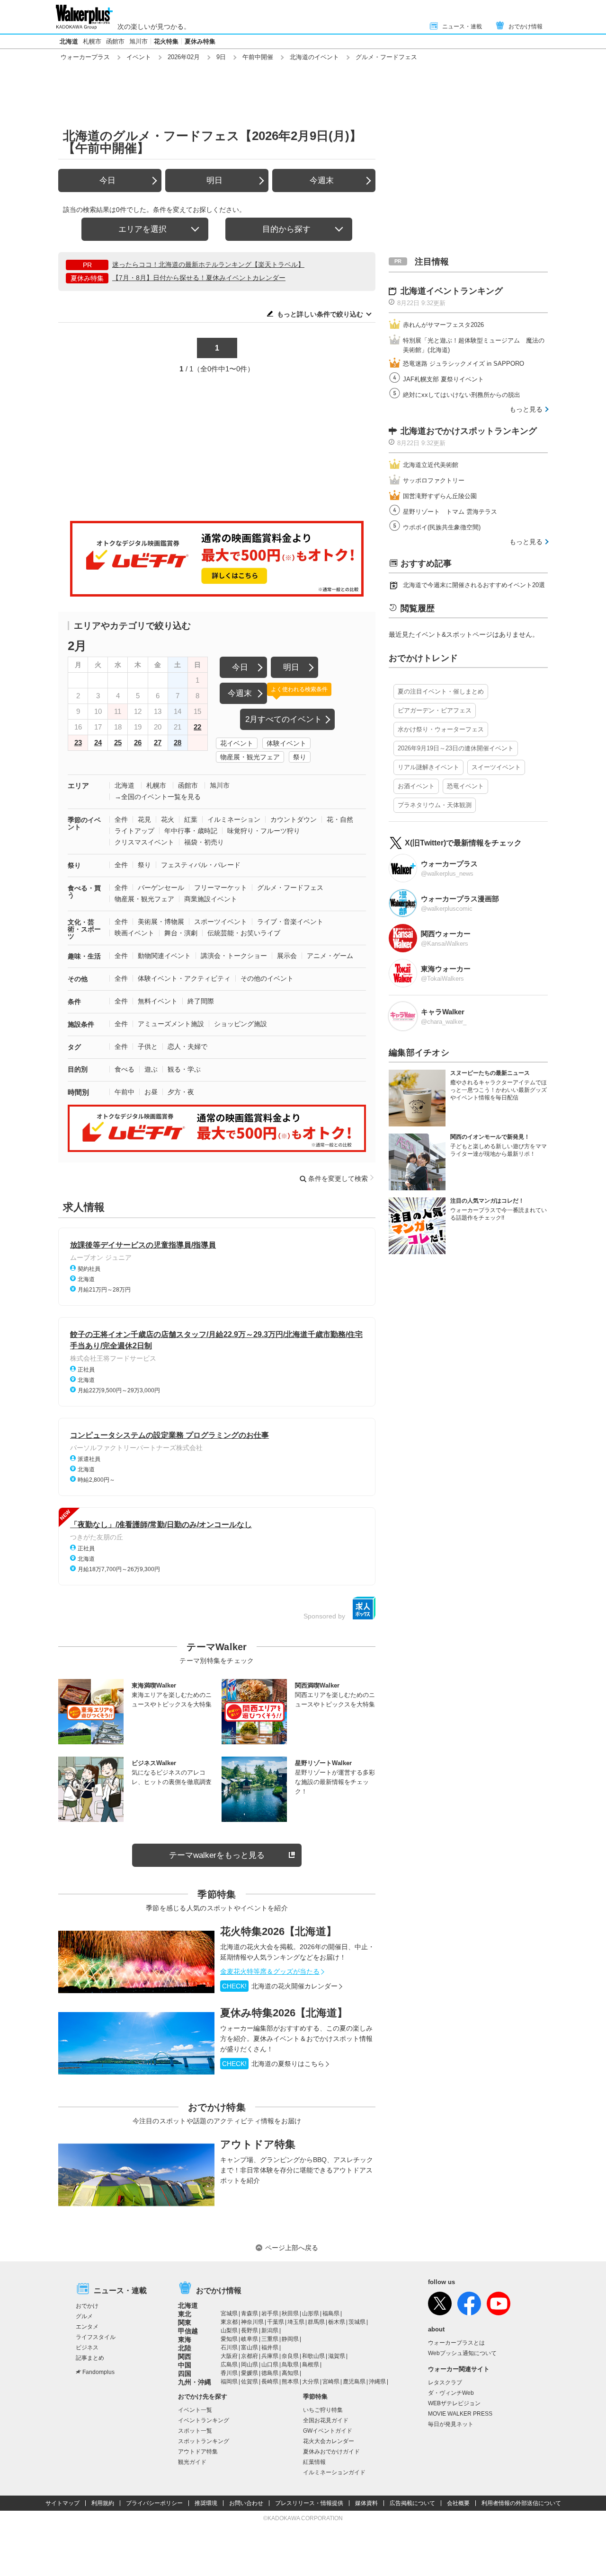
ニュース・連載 (462, 26)
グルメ (84, 2316)
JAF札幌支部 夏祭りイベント (443, 379)
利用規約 (103, 2503)
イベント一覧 (195, 2410)
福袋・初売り (204, 842)
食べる (125, 1069)
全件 (121, 819)
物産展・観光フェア (250, 757)
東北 (185, 2314)
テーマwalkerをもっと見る (217, 1855)
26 (138, 743)
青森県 (250, 2313)
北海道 (69, 41)
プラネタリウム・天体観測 (435, 805)
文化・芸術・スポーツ (84, 929)
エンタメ (87, 2327)
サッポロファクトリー (434, 480)
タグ (74, 1047)
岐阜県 (250, 2339)
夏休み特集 (200, 41)
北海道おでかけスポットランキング (469, 431)
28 (178, 743)
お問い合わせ (246, 2503)
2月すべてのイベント (284, 719)
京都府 (250, 2356)
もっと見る (526, 409)
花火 (168, 819)
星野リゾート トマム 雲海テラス (450, 512)
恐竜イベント (465, 786)
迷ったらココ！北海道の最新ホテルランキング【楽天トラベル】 (208, 264)
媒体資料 (366, 2503)
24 (98, 743)
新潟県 (270, 2330)
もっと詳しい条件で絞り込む (320, 314)
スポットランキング (204, 2441)
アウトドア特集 (258, 2144)
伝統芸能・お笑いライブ (244, 933)
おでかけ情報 (526, 26)
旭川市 (138, 41)
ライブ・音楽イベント (290, 922)
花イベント (237, 743)
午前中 (125, 1092)
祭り (300, 757)
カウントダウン (294, 819)
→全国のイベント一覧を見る (158, 797)
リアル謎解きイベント (428, 767)
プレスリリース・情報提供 (309, 2503)
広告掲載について (412, 2503)
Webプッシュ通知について (462, 2353)
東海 (185, 2339)
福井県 (270, 2347)
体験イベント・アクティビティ (184, 978)
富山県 (250, 2347)
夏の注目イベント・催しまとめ (441, 691)
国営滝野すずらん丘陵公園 (440, 496)
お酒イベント (416, 786)
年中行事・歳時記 (191, 831)
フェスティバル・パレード (201, 865)
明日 (214, 180)
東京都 (229, 2322)
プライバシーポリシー (154, 2503)
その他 (78, 979)
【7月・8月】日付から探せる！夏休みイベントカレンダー (199, 278)
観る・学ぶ (184, 1069)
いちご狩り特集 (323, 2410)
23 (78, 743)
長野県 (250, 2330)
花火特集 (166, 41)
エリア (78, 786)
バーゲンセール (161, 888)
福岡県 (229, 2382)
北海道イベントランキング (452, 291)
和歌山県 (313, 2356)
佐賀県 (250, 2382)
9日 (221, 57)
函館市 (115, 41)
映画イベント (134, 933)
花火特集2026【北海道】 (278, 1931)
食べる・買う (84, 892)
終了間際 (201, 1001)
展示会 (287, 956)
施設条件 (81, 1024)
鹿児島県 (354, 2382)
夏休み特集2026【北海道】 (284, 2013)
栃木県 (337, 2322)
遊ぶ (151, 1069)
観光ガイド (192, 2462)
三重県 (270, 2339)
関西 (185, 2356)
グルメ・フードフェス (290, 888)
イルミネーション (234, 819)
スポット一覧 (195, 2431)
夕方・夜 (181, 1092)
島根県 (311, 2365)
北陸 (185, 2348)
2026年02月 (184, 57)
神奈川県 (252, 2322)
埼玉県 (296, 2322)
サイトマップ (62, 2503)
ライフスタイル (96, 2337)
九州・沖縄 (195, 2382)
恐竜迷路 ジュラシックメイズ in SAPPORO (463, 364)
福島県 (331, 2313)
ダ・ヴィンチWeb (451, 2393)
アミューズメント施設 (171, 1024)
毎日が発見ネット (451, 2424)
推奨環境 (206, 2503)
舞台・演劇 (181, 933)
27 (158, 743)
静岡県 (290, 2339)
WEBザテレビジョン (454, 2403)
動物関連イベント (164, 956)
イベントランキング (204, 2420)
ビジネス (87, 2347)
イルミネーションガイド (334, 2472)
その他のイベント (267, 978)
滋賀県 (337, 2356)
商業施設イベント (211, 899)
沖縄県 (377, 2382)
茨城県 (357, 2322)
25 (118, 743)
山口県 (270, 2365)
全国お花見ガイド (326, 2420)
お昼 (151, 1092)
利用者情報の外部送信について (521, 2503)
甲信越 (188, 2331)
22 (197, 727)
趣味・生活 (84, 956)
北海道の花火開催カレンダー (280, 1986)
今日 (107, 180)
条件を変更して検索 (338, 1178)
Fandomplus (98, 2372)
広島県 (229, 2365)
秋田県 (290, 2313)
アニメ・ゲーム (330, 956)
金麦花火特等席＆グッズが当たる (270, 1971)
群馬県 (316, 2322)
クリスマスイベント (144, 842)
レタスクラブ (445, 2383)
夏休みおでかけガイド (331, 2452)
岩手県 (270, 2313)
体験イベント (286, 743)
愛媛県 (250, 2373)
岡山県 (250, 2365)
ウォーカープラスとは (456, 2343)
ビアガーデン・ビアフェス (435, 710)
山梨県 (229, 2330)
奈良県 (290, 2356)
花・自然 (340, 819)
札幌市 (92, 41)
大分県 (311, 2382)
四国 (185, 2374)
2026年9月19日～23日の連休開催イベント (456, 748)
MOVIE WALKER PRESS (460, 2414)
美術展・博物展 (161, 922)
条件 (74, 1002)
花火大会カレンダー (329, 2441)
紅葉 (191, 819)
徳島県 (270, 2373)
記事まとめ (90, 2358)
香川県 (229, 2373)
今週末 (322, 180)
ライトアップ (134, 831)
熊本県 (290, 2382)
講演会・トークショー (234, 956)
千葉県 (276, 2322)
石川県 (229, 2347)
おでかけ (87, 2306)
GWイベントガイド (328, 2431)
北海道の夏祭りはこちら (273, 2064)
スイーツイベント (496, 767)
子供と (148, 1046)
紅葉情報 (314, 2462)
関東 (185, 2322)
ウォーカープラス (85, 57)
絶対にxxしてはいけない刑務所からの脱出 (462, 395)
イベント (139, 57)
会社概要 (458, 2503)
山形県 (311, 2313)
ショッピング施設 (241, 1024)
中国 (185, 2365)
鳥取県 (290, 2365)
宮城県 (229, 2313)
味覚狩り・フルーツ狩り (264, 831)
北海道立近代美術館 (431, 465)
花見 (144, 819)
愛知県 (229, 2339)
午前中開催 (258, 57)
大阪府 (229, 2356)
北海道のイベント (314, 57)
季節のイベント (84, 823)
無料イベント (158, 1001)
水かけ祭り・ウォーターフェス (441, 729)
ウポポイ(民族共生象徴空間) (442, 527)
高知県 (290, 2373)
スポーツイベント (221, 922)
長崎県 (270, 2382)
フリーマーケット (221, 888)
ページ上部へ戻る (292, 2248)
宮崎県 (331, 2382)
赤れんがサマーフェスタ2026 (443, 325)
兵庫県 (270, 2356)
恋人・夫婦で (187, 1046)
